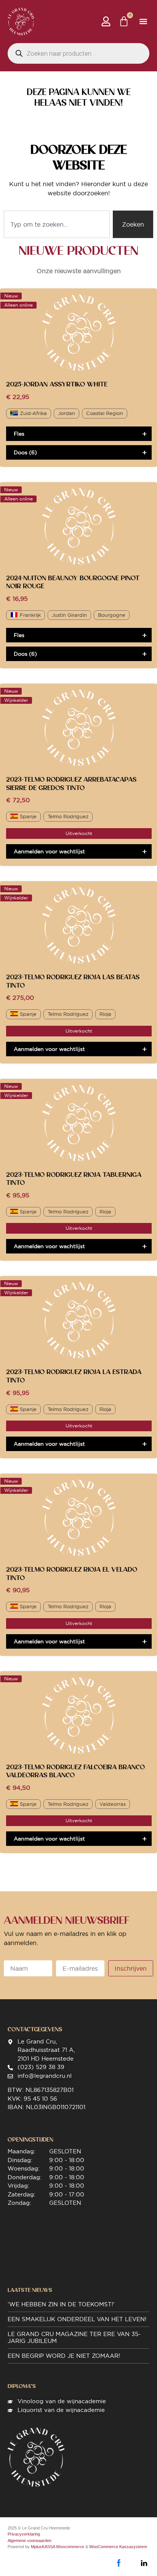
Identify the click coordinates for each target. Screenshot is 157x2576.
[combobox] (57, 224)
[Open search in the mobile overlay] (78, 53)
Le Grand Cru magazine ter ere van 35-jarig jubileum (74, 2337)
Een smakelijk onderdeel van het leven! (77, 2319)
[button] (143, 22)
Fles (19, 434)
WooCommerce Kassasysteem (118, 2547)
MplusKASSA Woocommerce (58, 2547)
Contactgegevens (35, 2029)
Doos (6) (25, 452)
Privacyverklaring (24, 2534)
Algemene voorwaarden (30, 2541)
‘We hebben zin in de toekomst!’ (61, 2304)
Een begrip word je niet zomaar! (64, 2356)
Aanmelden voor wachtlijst (49, 851)
